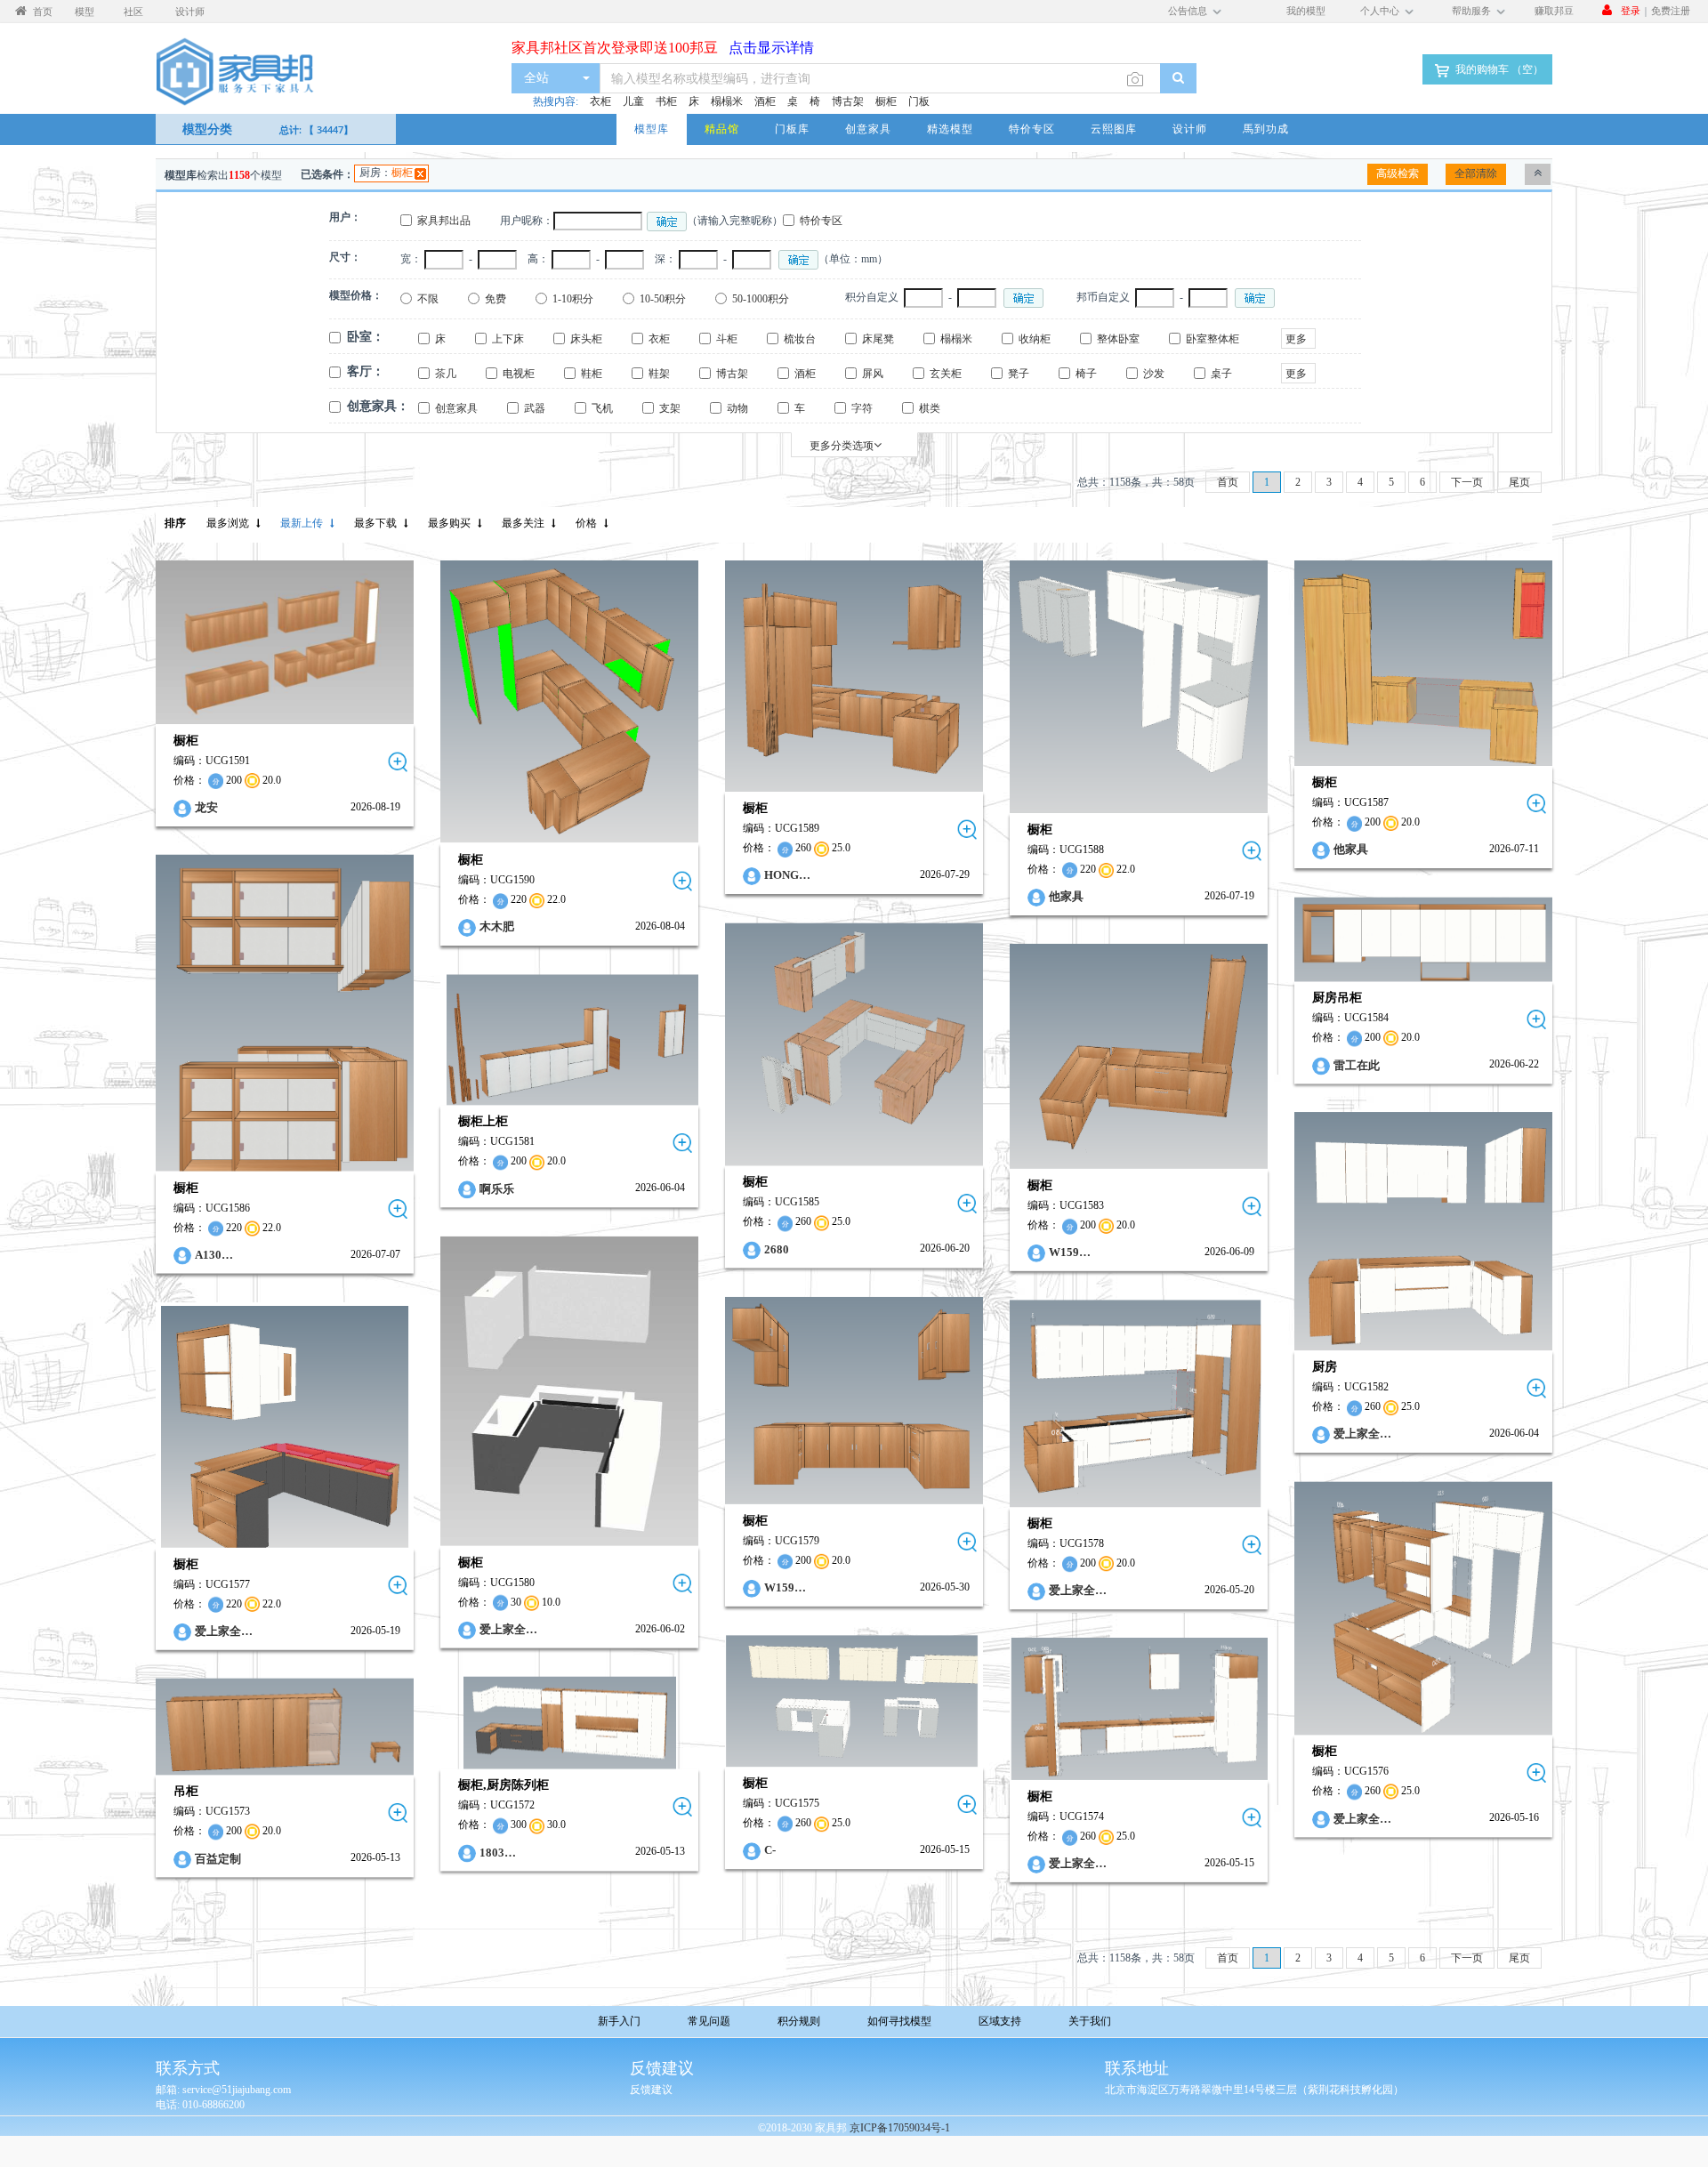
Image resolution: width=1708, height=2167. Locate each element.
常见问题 (709, 2021)
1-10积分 (573, 299)
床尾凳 (878, 339)
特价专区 (1032, 129)
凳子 (1019, 374)
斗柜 (727, 339)
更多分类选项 (842, 446)
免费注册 (1671, 10)
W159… (1070, 1252)
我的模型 (1306, 10)
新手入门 (619, 2021)
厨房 (1325, 1367)
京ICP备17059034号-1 (900, 2128)
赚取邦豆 (1554, 10)
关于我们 (1090, 2021)
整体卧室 (1118, 339)
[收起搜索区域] (1538, 174)
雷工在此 (1357, 1064)
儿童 (633, 101)
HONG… (787, 876)
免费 (495, 299)
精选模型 (950, 129)
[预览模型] (398, 762)
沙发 (1154, 374)
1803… (498, 1853)
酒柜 (765, 101)
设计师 (1190, 129)
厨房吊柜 (1337, 998)
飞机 (602, 408)
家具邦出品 (444, 221)
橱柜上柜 (483, 1122)
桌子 (1221, 374)
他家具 (1066, 896)
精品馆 (722, 129)
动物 (737, 408)
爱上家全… (1362, 1434)
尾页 (1519, 482)
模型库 (652, 129)
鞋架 (659, 374)
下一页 (1467, 482)
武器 (535, 408)
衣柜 (600, 101)
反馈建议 (651, 2090)
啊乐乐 (497, 1189)
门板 (919, 101)
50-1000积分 (761, 299)
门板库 (792, 129)
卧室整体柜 (1213, 339)
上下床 (508, 339)
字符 (862, 408)
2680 (777, 1249)
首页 (1228, 482)
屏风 (873, 374)
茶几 (446, 374)
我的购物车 (1498, 69)
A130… (214, 1255)
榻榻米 (727, 101)
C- (770, 1850)
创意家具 (868, 129)
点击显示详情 (766, 38)
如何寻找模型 (899, 2021)
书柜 (666, 101)
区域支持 (1000, 2021)
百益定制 (218, 1858)
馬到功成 (1266, 129)
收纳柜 (1035, 339)
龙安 (206, 807)
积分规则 (799, 2021)
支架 (670, 408)
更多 (1296, 339)
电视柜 (519, 374)
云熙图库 (1114, 129)
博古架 (848, 101)
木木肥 (497, 927)
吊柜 (186, 1791)
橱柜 (886, 101)
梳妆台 (800, 339)
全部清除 (1476, 173)
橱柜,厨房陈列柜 (504, 1785)
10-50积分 (663, 299)
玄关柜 (946, 374)
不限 (428, 299)
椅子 (1086, 374)
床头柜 (586, 339)
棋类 (930, 408)
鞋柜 (592, 374)
